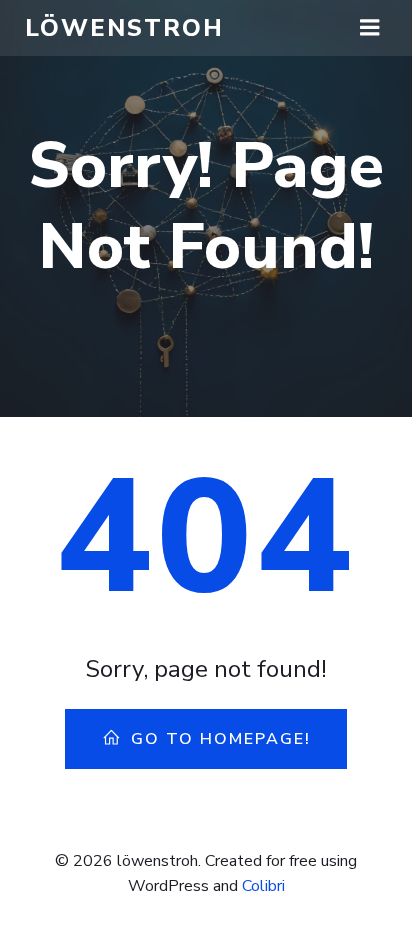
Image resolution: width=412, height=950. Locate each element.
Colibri (263, 886)
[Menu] (370, 28)
